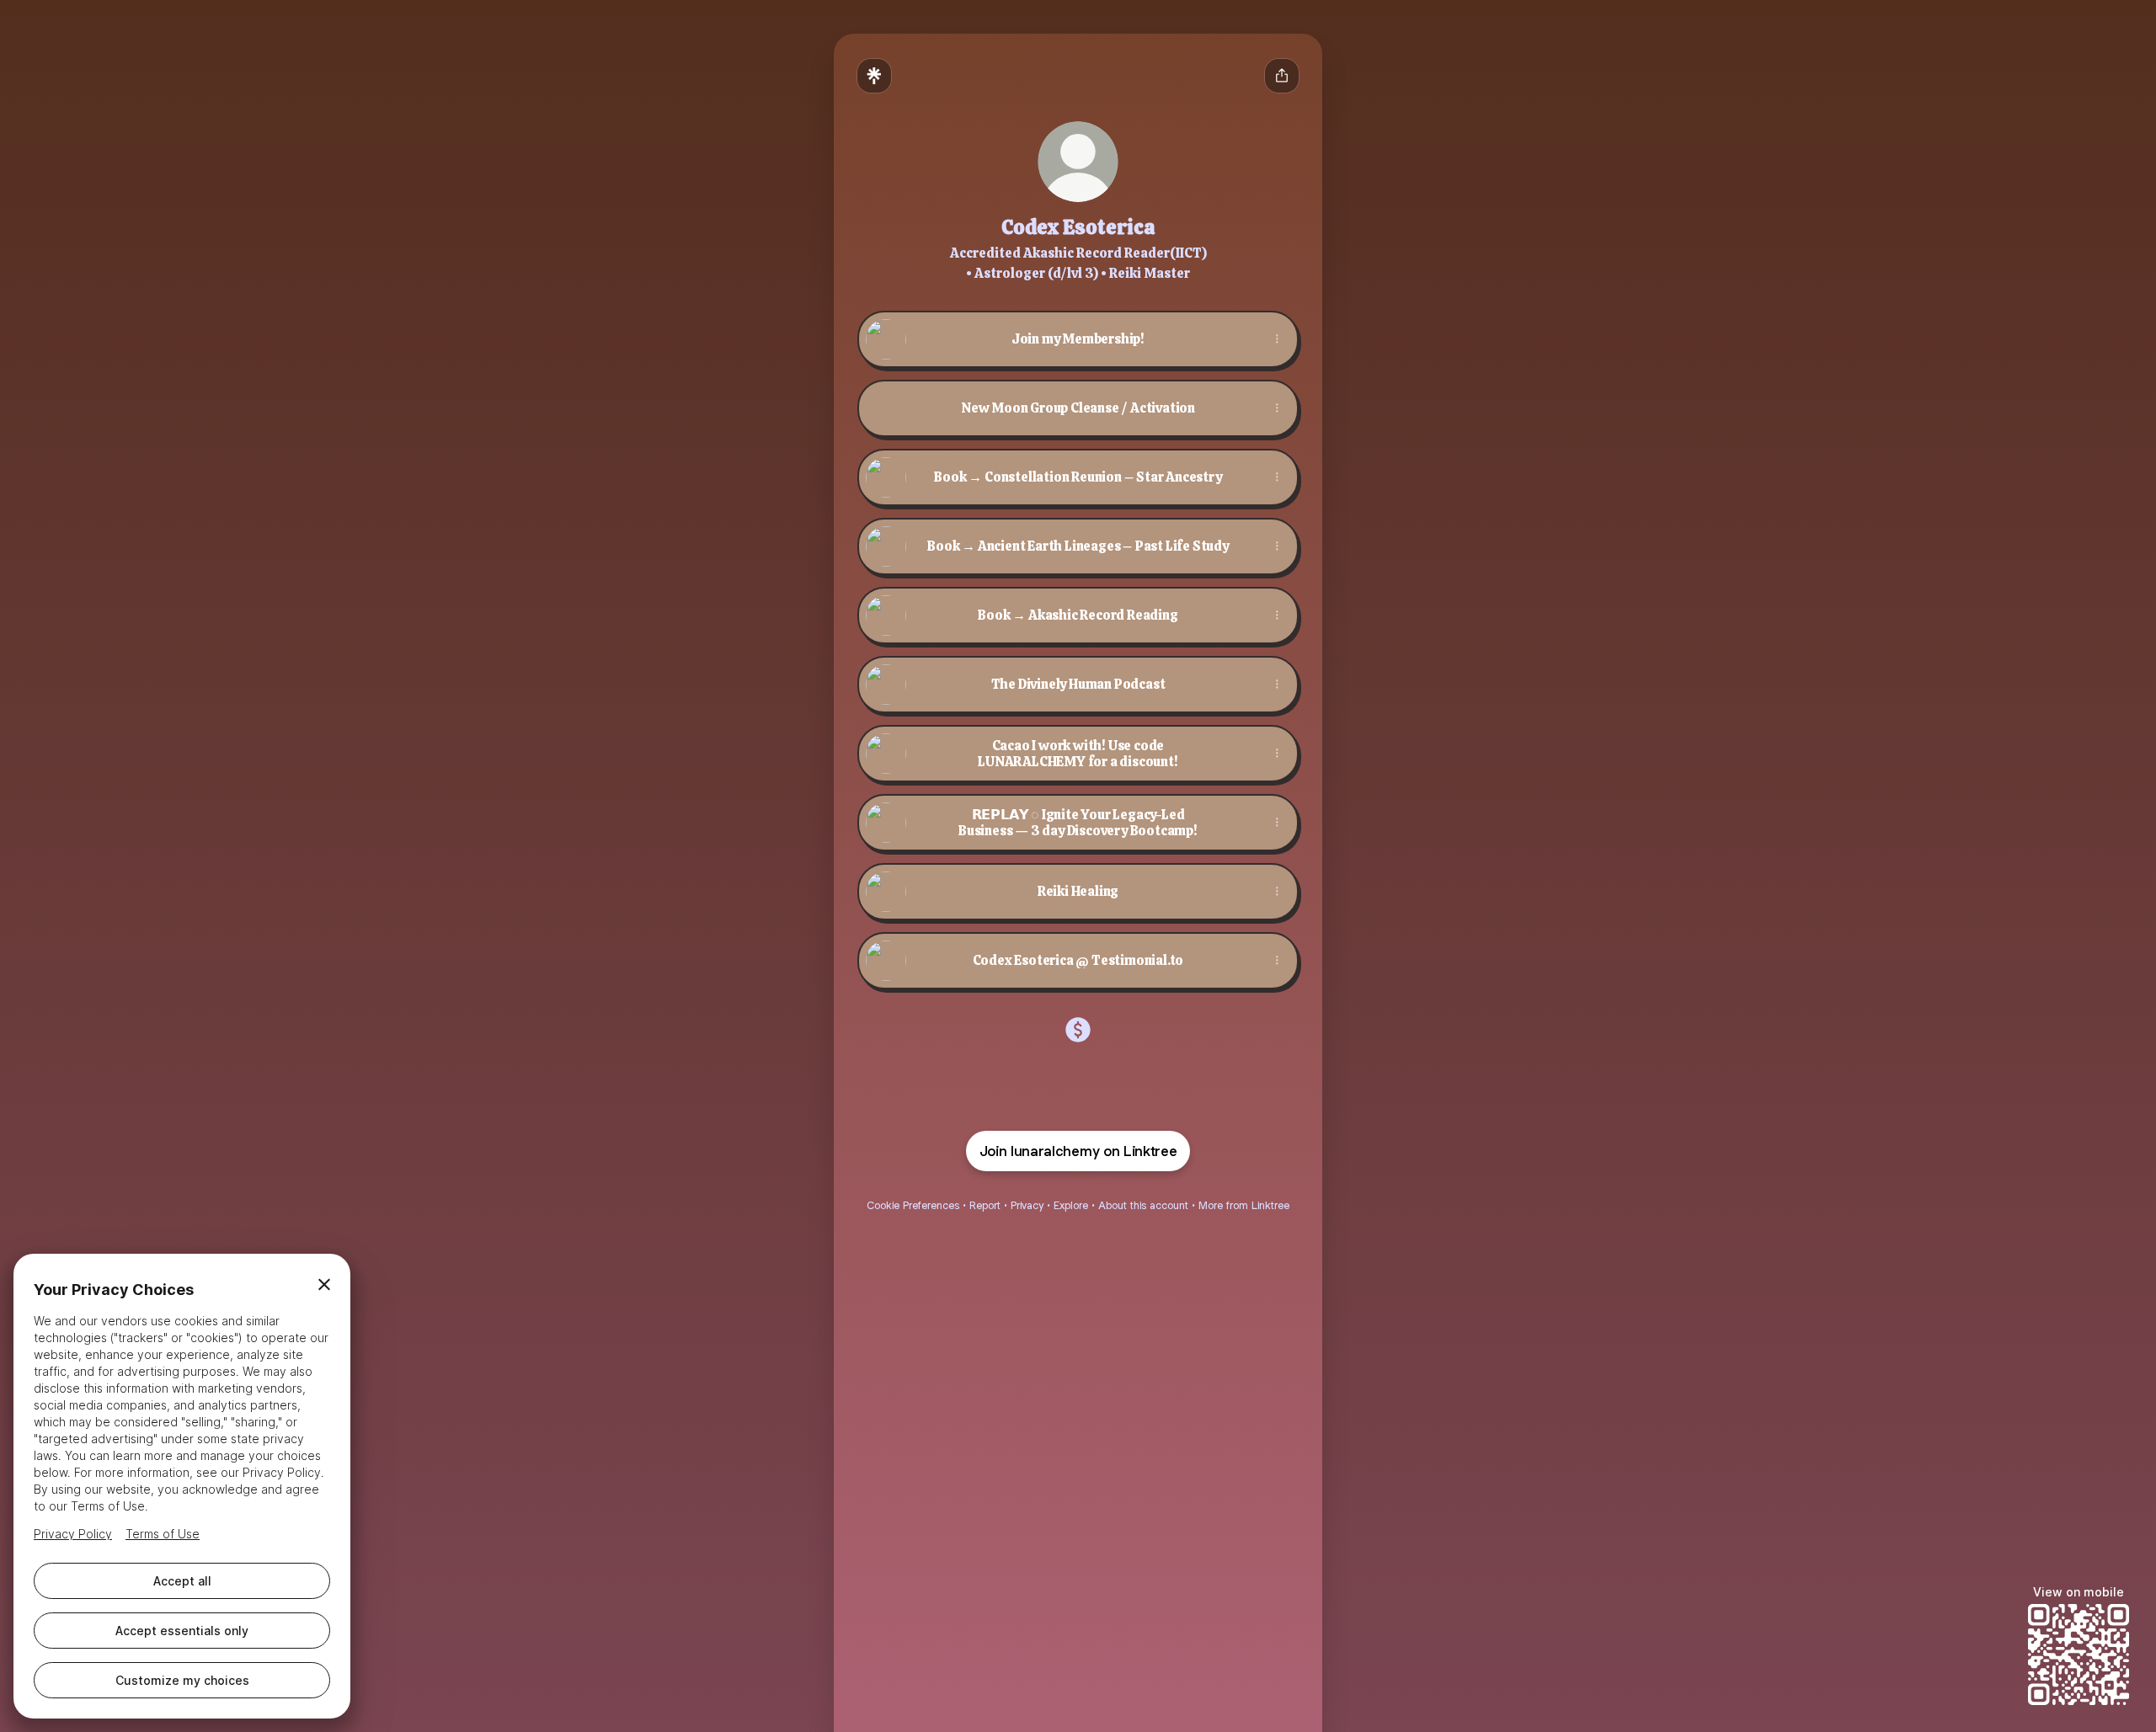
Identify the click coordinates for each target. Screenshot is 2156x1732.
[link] (1078, 1030)
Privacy (1027, 1205)
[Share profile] (1282, 76)
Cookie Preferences (913, 1205)
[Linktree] (874, 76)
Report (985, 1205)
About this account (1143, 1205)
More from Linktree (1244, 1205)
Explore (1071, 1205)
